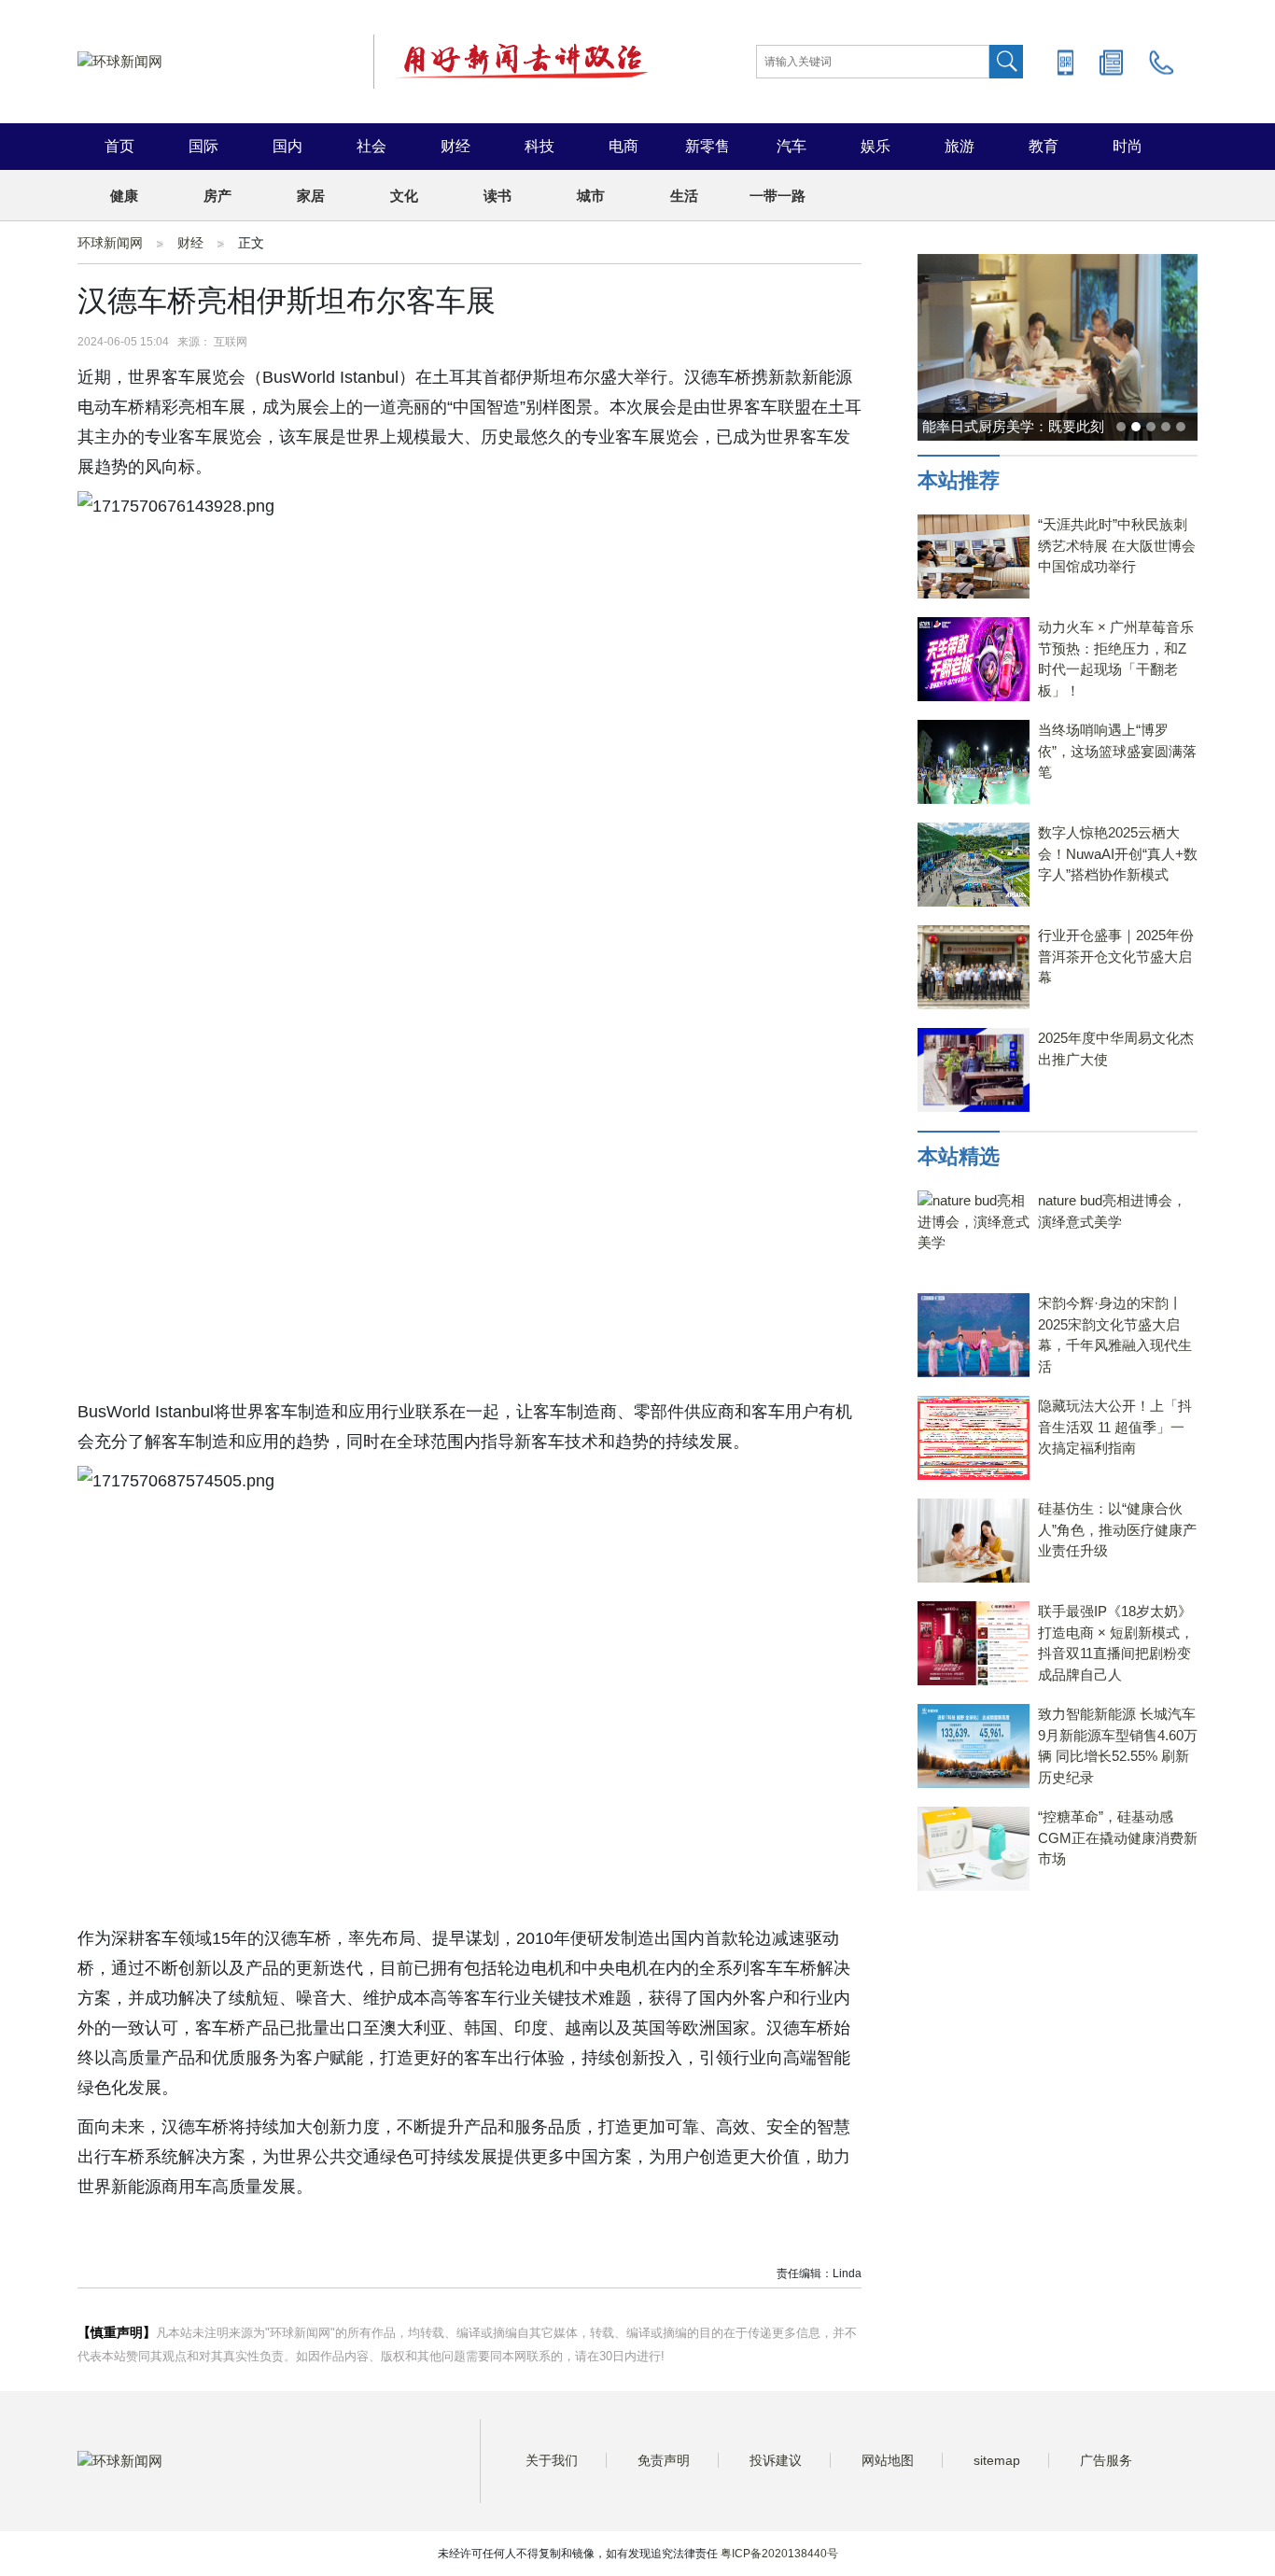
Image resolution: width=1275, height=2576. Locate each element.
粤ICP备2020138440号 (779, 2554)
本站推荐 (959, 480)
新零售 (708, 146)
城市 (591, 196)
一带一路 (778, 196)
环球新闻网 (110, 243)
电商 (623, 146)
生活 (684, 196)
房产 (217, 196)
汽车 (792, 146)
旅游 (960, 146)
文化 (404, 196)
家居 (311, 196)
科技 (539, 146)
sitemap (997, 2460)
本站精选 (959, 1156)
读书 (497, 196)
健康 (124, 196)
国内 (287, 146)
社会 (371, 146)
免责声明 (664, 2460)
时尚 (1128, 146)
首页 (119, 146)
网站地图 (888, 2460)
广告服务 (1106, 2460)
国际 (203, 146)
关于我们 (552, 2460)
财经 (455, 146)
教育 (1044, 146)
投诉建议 (776, 2460)
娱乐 (876, 146)
